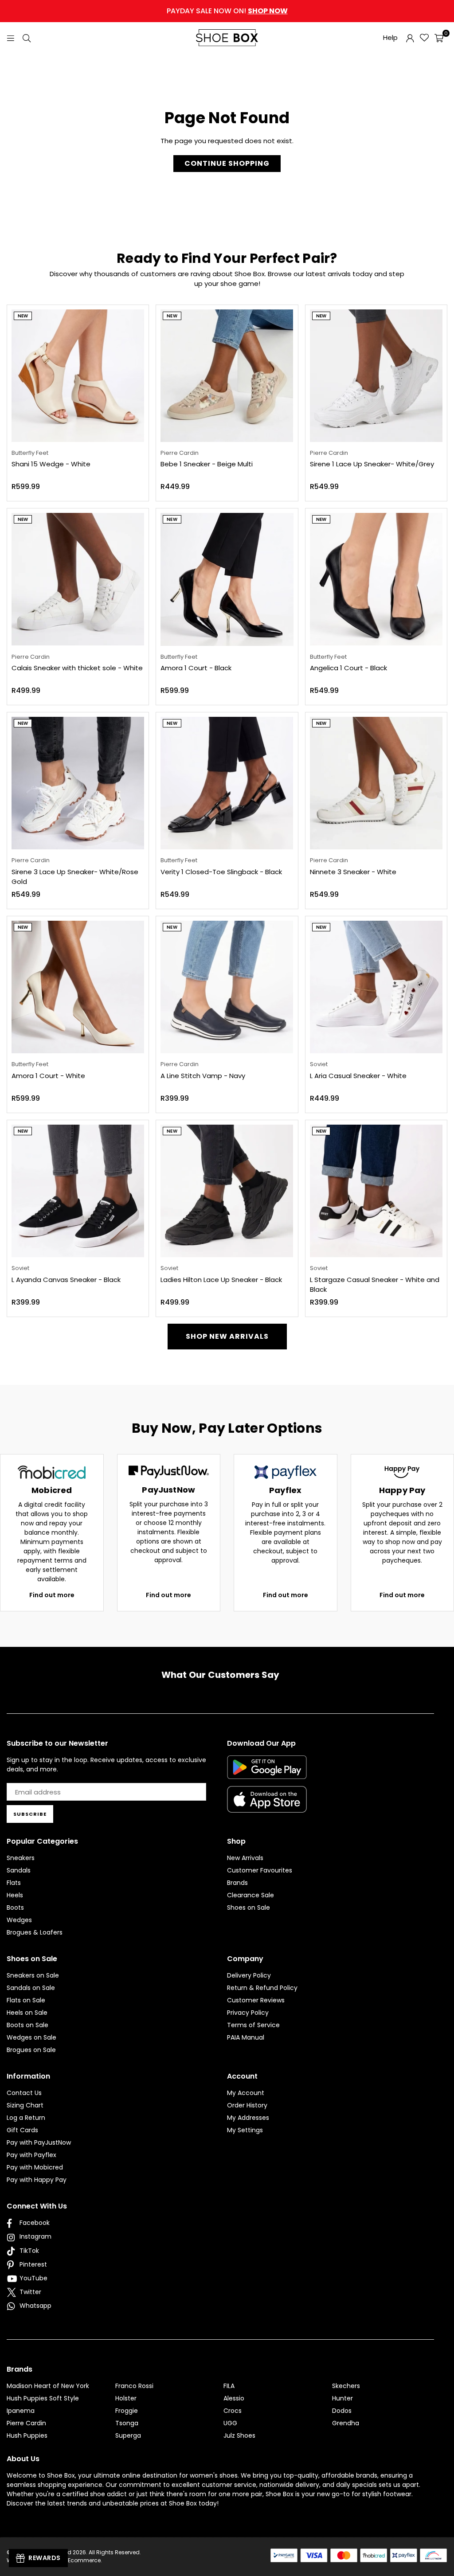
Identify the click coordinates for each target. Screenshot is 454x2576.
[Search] (27, 37)
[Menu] (11, 37)
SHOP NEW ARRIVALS (227, 1336)
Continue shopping (227, 163)
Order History (247, 2105)
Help (390, 37)
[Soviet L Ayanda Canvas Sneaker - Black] (78, 1191)
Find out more (52, 1595)
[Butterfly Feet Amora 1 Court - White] (78, 987)
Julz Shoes (239, 2435)
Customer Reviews (256, 2000)
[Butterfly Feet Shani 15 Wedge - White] (78, 376)
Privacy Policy (248, 2013)
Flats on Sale (26, 2000)
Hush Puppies (27, 2435)
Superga (128, 2435)
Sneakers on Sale (33, 1975)
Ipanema (21, 2411)
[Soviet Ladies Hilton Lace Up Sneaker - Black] (227, 1191)
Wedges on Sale (31, 2037)
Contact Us (24, 2093)
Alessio (234, 2398)
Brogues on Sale (31, 2050)
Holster (126, 2398)
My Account (246, 2093)
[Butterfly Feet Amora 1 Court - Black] (227, 579)
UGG (230, 2423)
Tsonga (127, 2423)
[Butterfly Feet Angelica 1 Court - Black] (376, 579)
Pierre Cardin (26, 2423)
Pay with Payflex (31, 2155)
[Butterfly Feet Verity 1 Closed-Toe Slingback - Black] (227, 783)
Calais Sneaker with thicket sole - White (77, 668)
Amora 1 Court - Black (196, 668)
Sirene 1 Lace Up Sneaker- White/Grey (372, 464)
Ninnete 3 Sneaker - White (353, 872)
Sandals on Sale (31, 1988)
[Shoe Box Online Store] (227, 38)
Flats (14, 1883)
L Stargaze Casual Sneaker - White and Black (375, 1285)
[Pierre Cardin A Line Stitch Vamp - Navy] (227, 987)
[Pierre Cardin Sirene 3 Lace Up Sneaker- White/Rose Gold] (78, 783)
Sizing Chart (25, 2105)
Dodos (342, 2411)
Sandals (19, 1870)
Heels (15, 1895)
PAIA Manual (246, 2037)
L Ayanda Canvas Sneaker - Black (66, 1280)
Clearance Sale (250, 1895)
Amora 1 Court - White (48, 1076)
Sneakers (21, 1858)
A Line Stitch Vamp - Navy (203, 1076)
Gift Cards (22, 2130)
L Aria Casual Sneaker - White (358, 1076)
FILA (229, 2386)
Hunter (342, 2398)
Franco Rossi (134, 2386)
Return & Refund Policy (262, 1988)
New (23, 316)
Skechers (346, 2386)
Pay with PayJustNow (39, 2142)
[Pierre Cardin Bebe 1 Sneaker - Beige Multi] (227, 376)
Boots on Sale (27, 2025)
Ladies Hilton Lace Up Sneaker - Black (221, 1280)
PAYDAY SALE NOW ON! (227, 11)
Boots (15, 1908)
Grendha (346, 2423)
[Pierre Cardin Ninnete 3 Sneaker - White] (376, 783)
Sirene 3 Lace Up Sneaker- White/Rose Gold (75, 877)
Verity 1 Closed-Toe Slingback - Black (221, 872)
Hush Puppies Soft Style (43, 2398)
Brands (237, 1883)
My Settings (245, 2130)
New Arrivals (245, 1858)
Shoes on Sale (249, 1908)
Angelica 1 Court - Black (348, 668)
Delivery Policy (249, 1975)
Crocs (233, 2411)
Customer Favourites (260, 1870)
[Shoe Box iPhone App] (267, 1806)
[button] (439, 38)
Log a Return (26, 2118)
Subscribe (30, 1814)
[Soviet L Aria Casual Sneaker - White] (376, 987)
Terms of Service (253, 2025)
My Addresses (248, 2118)
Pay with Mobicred (35, 2167)
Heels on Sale (27, 2013)
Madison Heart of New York (48, 2386)
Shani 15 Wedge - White (51, 464)
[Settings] (410, 38)
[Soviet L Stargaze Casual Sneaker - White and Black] (376, 1191)
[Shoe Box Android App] (267, 1772)
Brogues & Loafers (35, 1932)
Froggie (127, 2411)
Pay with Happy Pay (37, 2180)
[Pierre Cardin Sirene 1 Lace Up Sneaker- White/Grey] (376, 376)
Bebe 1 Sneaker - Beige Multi (207, 464)
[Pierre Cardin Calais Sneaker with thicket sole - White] (78, 579)
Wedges (19, 1920)
